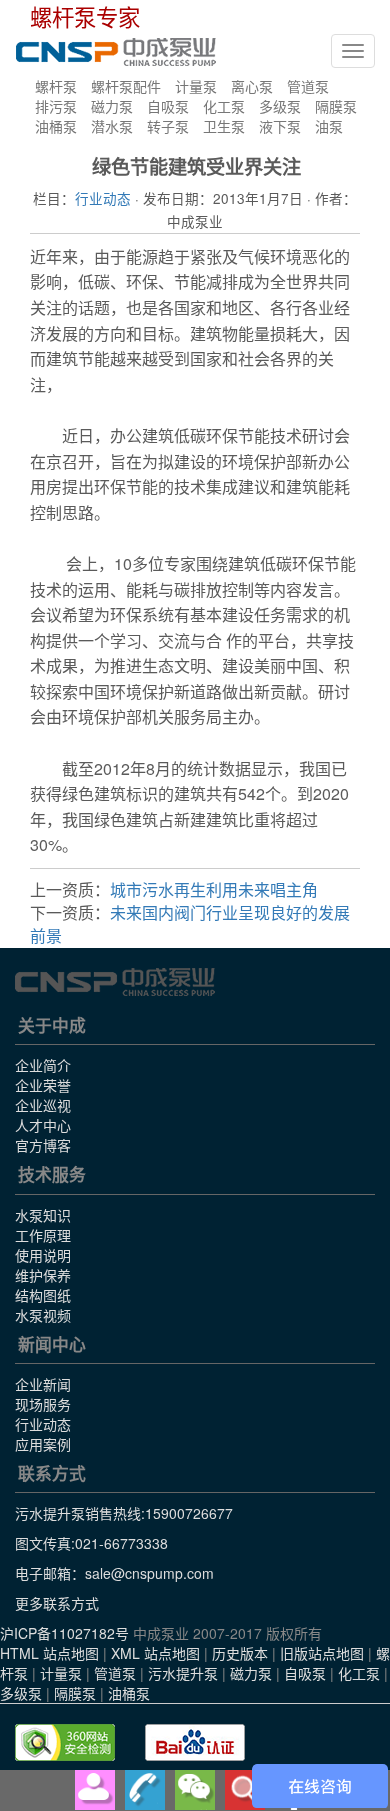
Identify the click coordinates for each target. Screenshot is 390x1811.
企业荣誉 (43, 1085)
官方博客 (43, 1145)
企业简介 (43, 1065)
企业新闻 (43, 1384)
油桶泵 (56, 126)
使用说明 (43, 1255)
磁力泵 (112, 106)
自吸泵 (168, 106)
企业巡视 (43, 1105)
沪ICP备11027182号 (64, 1633)
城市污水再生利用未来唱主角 (214, 889)
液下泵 (280, 126)
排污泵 (56, 106)
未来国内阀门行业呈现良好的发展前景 (190, 924)
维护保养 (43, 1275)
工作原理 (43, 1235)
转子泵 (168, 126)
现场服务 (43, 1404)
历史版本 (240, 1653)
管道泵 (308, 86)
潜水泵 (112, 126)
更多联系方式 (57, 1603)
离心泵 (252, 86)
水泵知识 (43, 1215)
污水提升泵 (183, 1673)
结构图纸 (43, 1295)
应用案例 (43, 1444)
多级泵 (280, 106)
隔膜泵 (336, 106)
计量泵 (196, 86)
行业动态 (103, 198)
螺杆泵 (56, 86)
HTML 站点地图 (49, 1653)
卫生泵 (224, 126)
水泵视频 (43, 1315)
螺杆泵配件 (126, 86)
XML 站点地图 (155, 1653)
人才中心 (43, 1125)
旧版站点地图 (322, 1653)
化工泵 (224, 106)
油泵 (329, 126)
